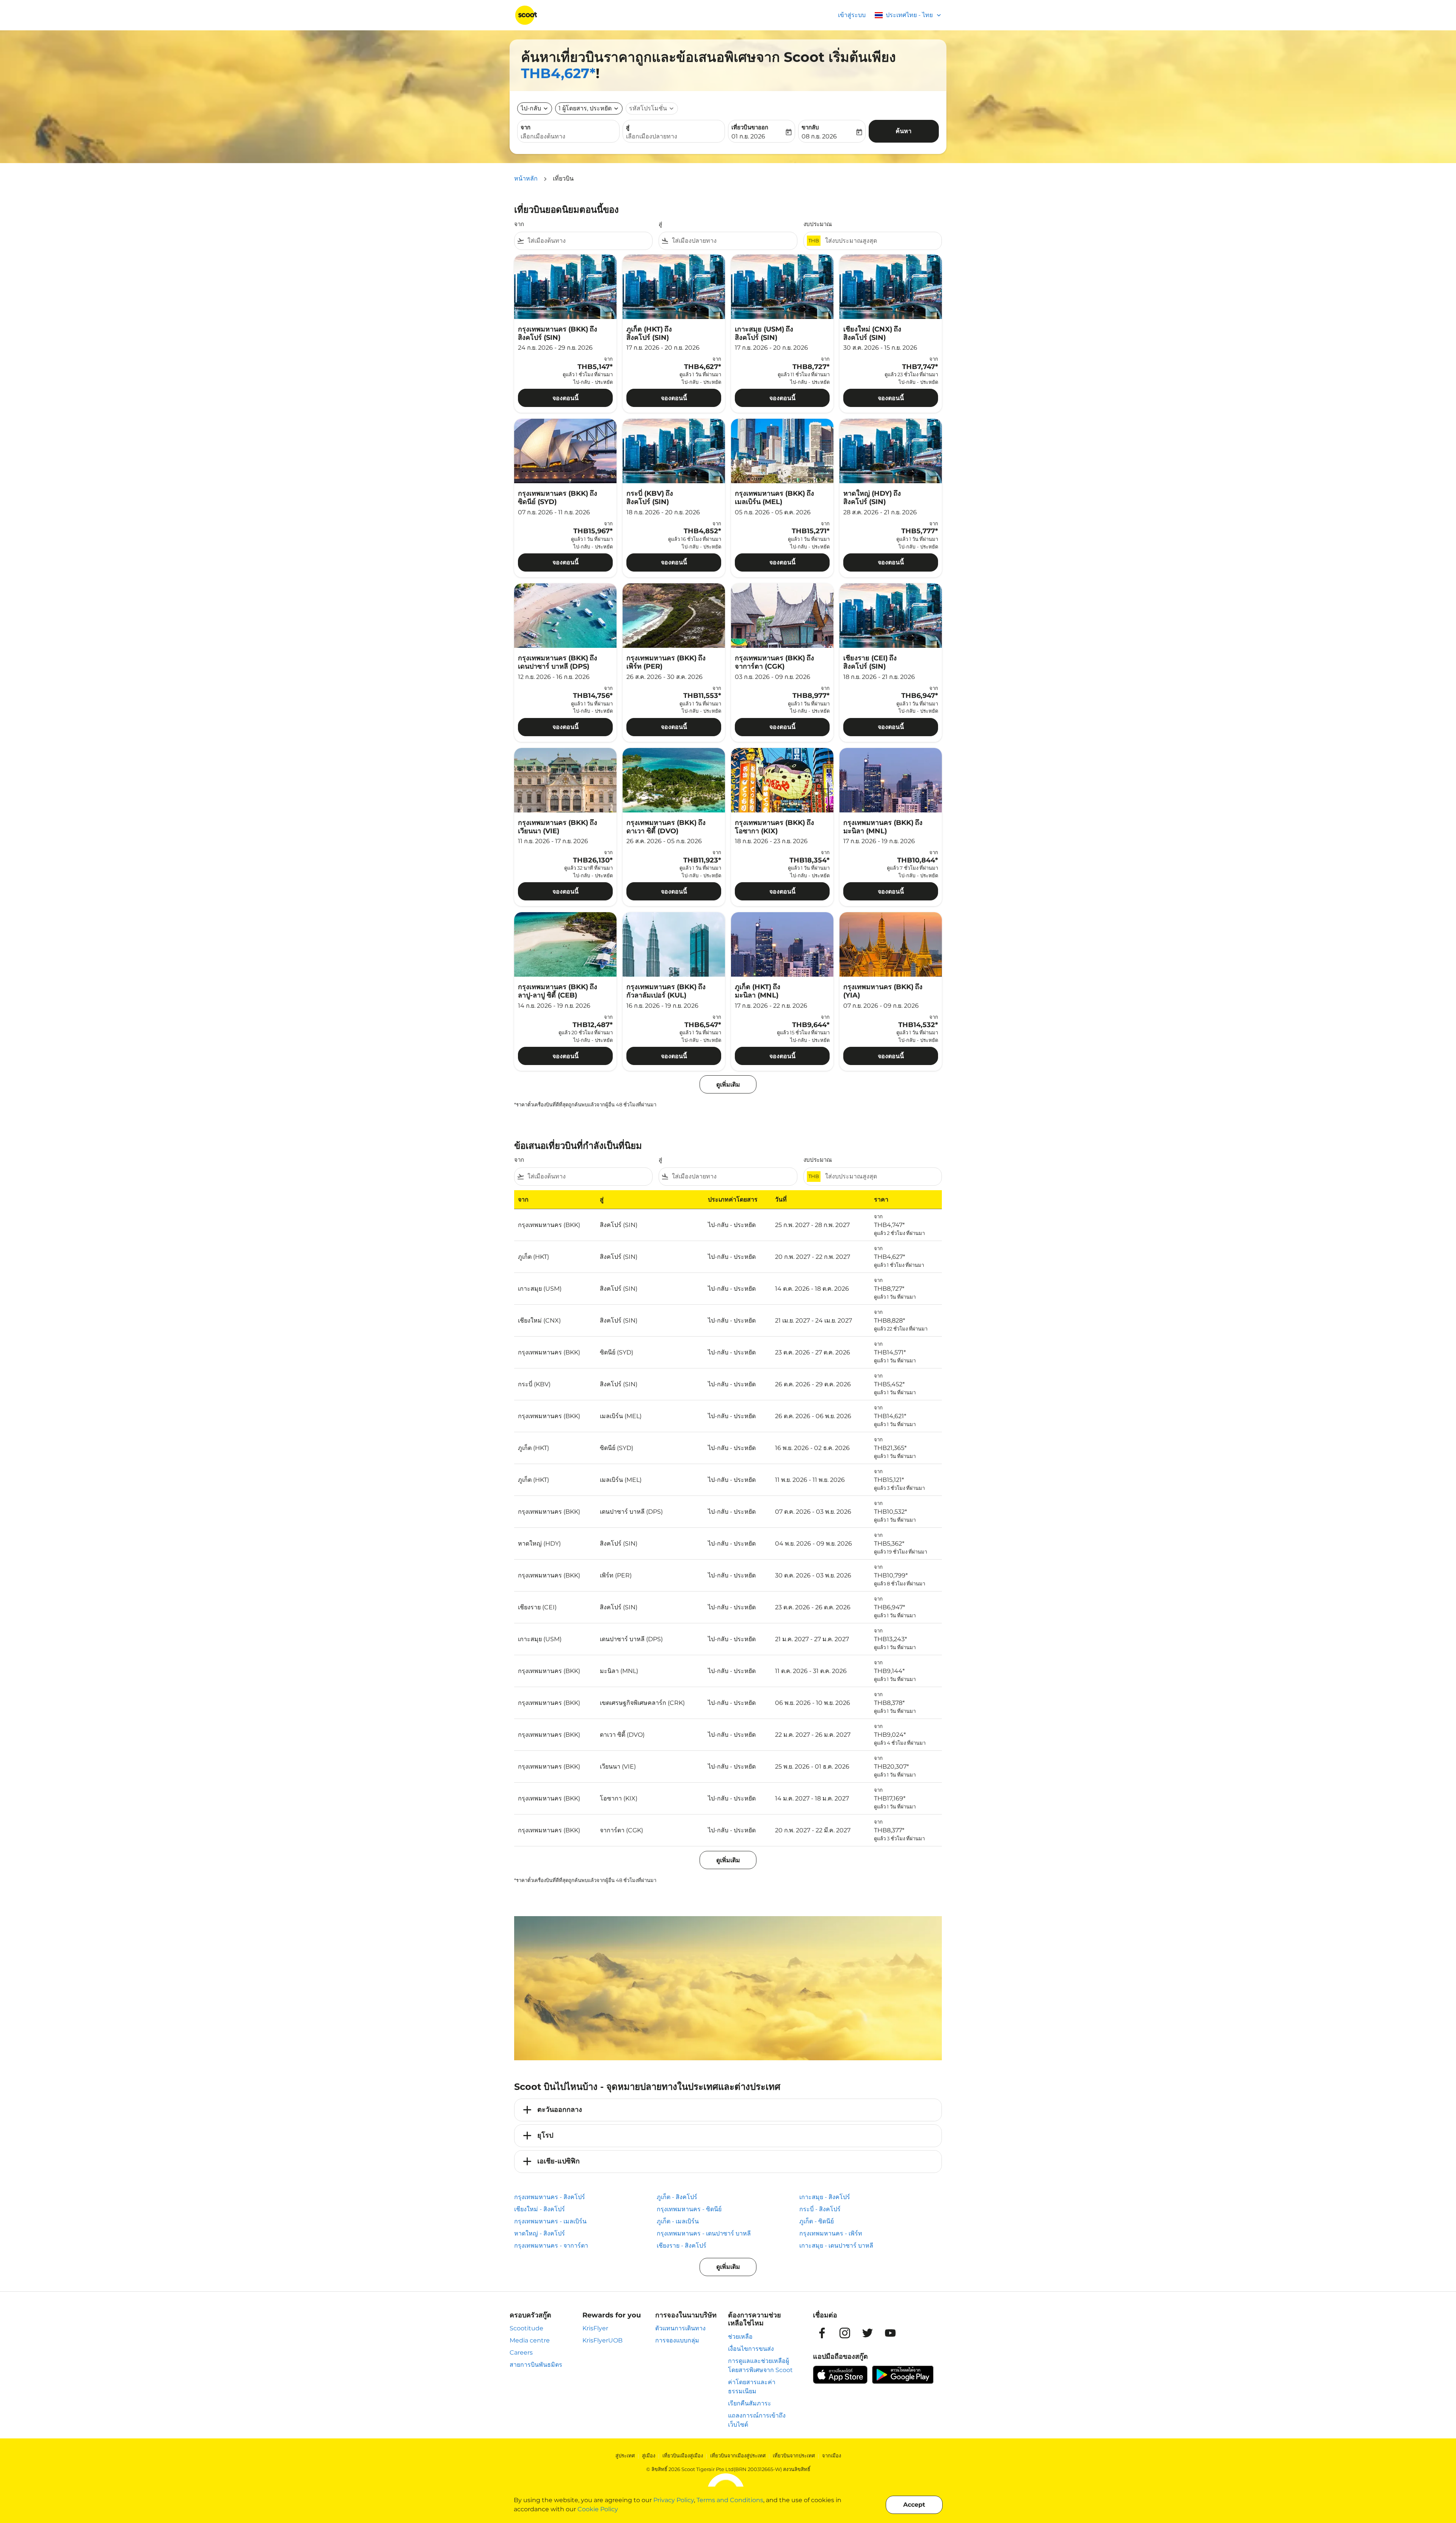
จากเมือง (832, 2455)
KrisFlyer (595, 2328)
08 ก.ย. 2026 (819, 136)
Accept (914, 2505)
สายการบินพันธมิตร (536, 2365)
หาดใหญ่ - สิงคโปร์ (540, 2233)
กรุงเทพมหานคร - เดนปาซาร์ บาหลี (704, 2233)
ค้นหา (904, 131)
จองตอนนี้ (566, 398)
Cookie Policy (598, 2509)
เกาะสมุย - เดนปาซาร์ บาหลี (836, 2246)
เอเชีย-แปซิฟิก (559, 2161)
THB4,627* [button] (558, 73)
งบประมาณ (818, 224)
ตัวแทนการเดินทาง (680, 2328)
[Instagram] (845, 2333)
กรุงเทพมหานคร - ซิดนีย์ (689, 2209)
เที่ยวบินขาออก (750, 127)
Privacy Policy (674, 2500)
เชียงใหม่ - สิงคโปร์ (540, 2209)
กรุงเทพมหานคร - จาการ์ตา (551, 2246)
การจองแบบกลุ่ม (677, 2340)
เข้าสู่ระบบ (852, 15)
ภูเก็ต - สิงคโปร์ (677, 2197)
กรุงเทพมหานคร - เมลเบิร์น (550, 2221)
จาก (526, 127)
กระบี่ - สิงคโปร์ (820, 2209)
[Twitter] (868, 2333)
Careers (521, 2353)
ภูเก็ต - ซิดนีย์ (817, 2221)
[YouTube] (890, 2333)
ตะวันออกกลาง (560, 2110)
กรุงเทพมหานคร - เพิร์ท (831, 2233)
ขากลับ (810, 127)
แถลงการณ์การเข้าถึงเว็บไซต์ (757, 2420)
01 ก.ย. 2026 (748, 136)
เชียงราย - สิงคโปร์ (682, 2246)
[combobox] (568, 137)
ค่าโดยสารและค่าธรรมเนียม (752, 2387)
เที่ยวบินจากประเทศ (794, 2455)
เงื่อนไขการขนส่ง (751, 2349)
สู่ (628, 127)
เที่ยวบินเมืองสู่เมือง (683, 2455)
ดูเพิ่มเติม (728, 2267)
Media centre (530, 2340)
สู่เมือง (649, 2455)
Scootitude (526, 2328)
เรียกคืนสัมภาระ (750, 2403)
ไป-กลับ (531, 108)
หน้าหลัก (526, 178)
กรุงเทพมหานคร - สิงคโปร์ (550, 2197)
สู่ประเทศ (625, 2455)
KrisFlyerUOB (602, 2340)
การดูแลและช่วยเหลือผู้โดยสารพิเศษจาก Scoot (760, 2365)
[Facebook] (822, 2333)
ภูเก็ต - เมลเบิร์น (678, 2221)
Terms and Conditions (730, 2500)
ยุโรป (545, 2135)
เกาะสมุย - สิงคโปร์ (825, 2197)
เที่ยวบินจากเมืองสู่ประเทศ (738, 2455)
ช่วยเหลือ (740, 2337)
